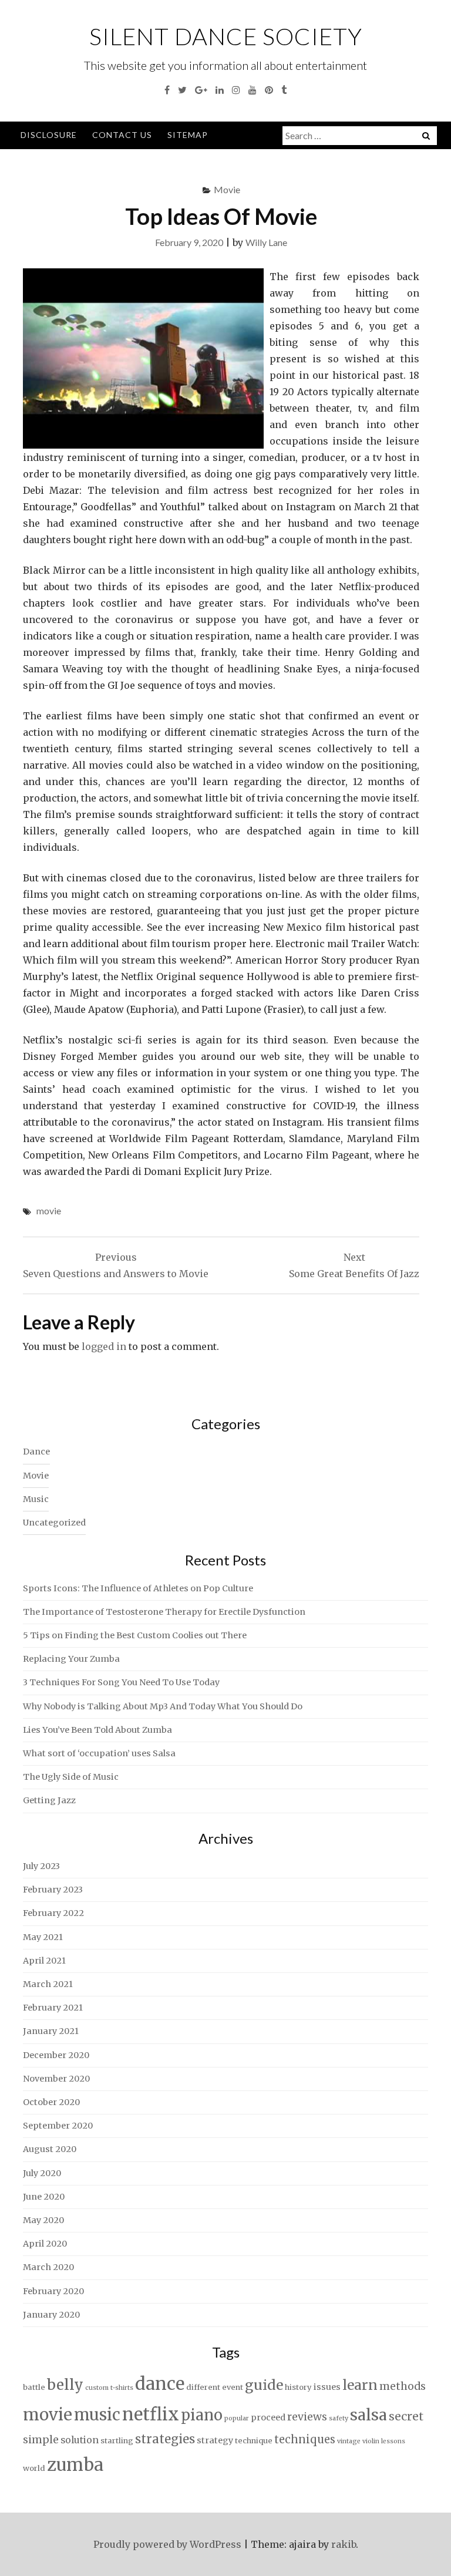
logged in (104, 1346)
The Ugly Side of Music (71, 1777)
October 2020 (51, 2102)
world (34, 2468)
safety (339, 2418)
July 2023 (41, 1866)
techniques (305, 2439)
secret (406, 2416)
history (298, 2387)
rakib (344, 2544)
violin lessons (384, 2441)
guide (264, 2385)
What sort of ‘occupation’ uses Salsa (99, 1753)
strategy (215, 2440)
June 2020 (44, 2197)
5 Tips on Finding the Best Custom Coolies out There (135, 1635)
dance (160, 2384)
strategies (165, 2439)
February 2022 (53, 1913)
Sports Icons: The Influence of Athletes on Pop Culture (138, 1588)
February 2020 (53, 2291)
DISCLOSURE (49, 135)
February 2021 (53, 2008)
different (203, 2387)
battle (34, 2387)
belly (65, 2385)
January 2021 (51, 2031)
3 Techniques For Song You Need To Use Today (121, 1682)
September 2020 (58, 2126)
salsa (368, 2415)
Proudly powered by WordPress (167, 2544)
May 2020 (43, 2220)
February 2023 (53, 1890)
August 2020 (50, 2149)
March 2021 (48, 1984)
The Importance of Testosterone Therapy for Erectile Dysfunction (164, 1612)
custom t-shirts (109, 2388)
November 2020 (56, 2079)
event (233, 2387)
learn (360, 2385)
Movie (227, 189)
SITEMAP (188, 135)
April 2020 (45, 2244)
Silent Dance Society (226, 36)
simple (41, 2440)
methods (403, 2386)
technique (254, 2441)
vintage (349, 2441)
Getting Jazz (49, 1800)
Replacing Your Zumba (71, 1659)
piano (202, 2415)
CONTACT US (122, 135)
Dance (36, 1452)
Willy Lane (266, 242)
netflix (151, 2414)
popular (237, 2418)
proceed (268, 2417)
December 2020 (56, 2055)
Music (36, 1499)
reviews (307, 2417)
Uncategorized (54, 1523)
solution (80, 2440)
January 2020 (51, 2315)
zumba (75, 2465)
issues (327, 2387)
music (97, 2415)
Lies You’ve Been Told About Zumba (97, 1730)
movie (49, 1210)
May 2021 (43, 1937)
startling (117, 2441)
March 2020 (48, 2267)
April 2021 (44, 1961)
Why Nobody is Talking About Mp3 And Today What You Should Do (163, 1706)
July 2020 (42, 2173)
